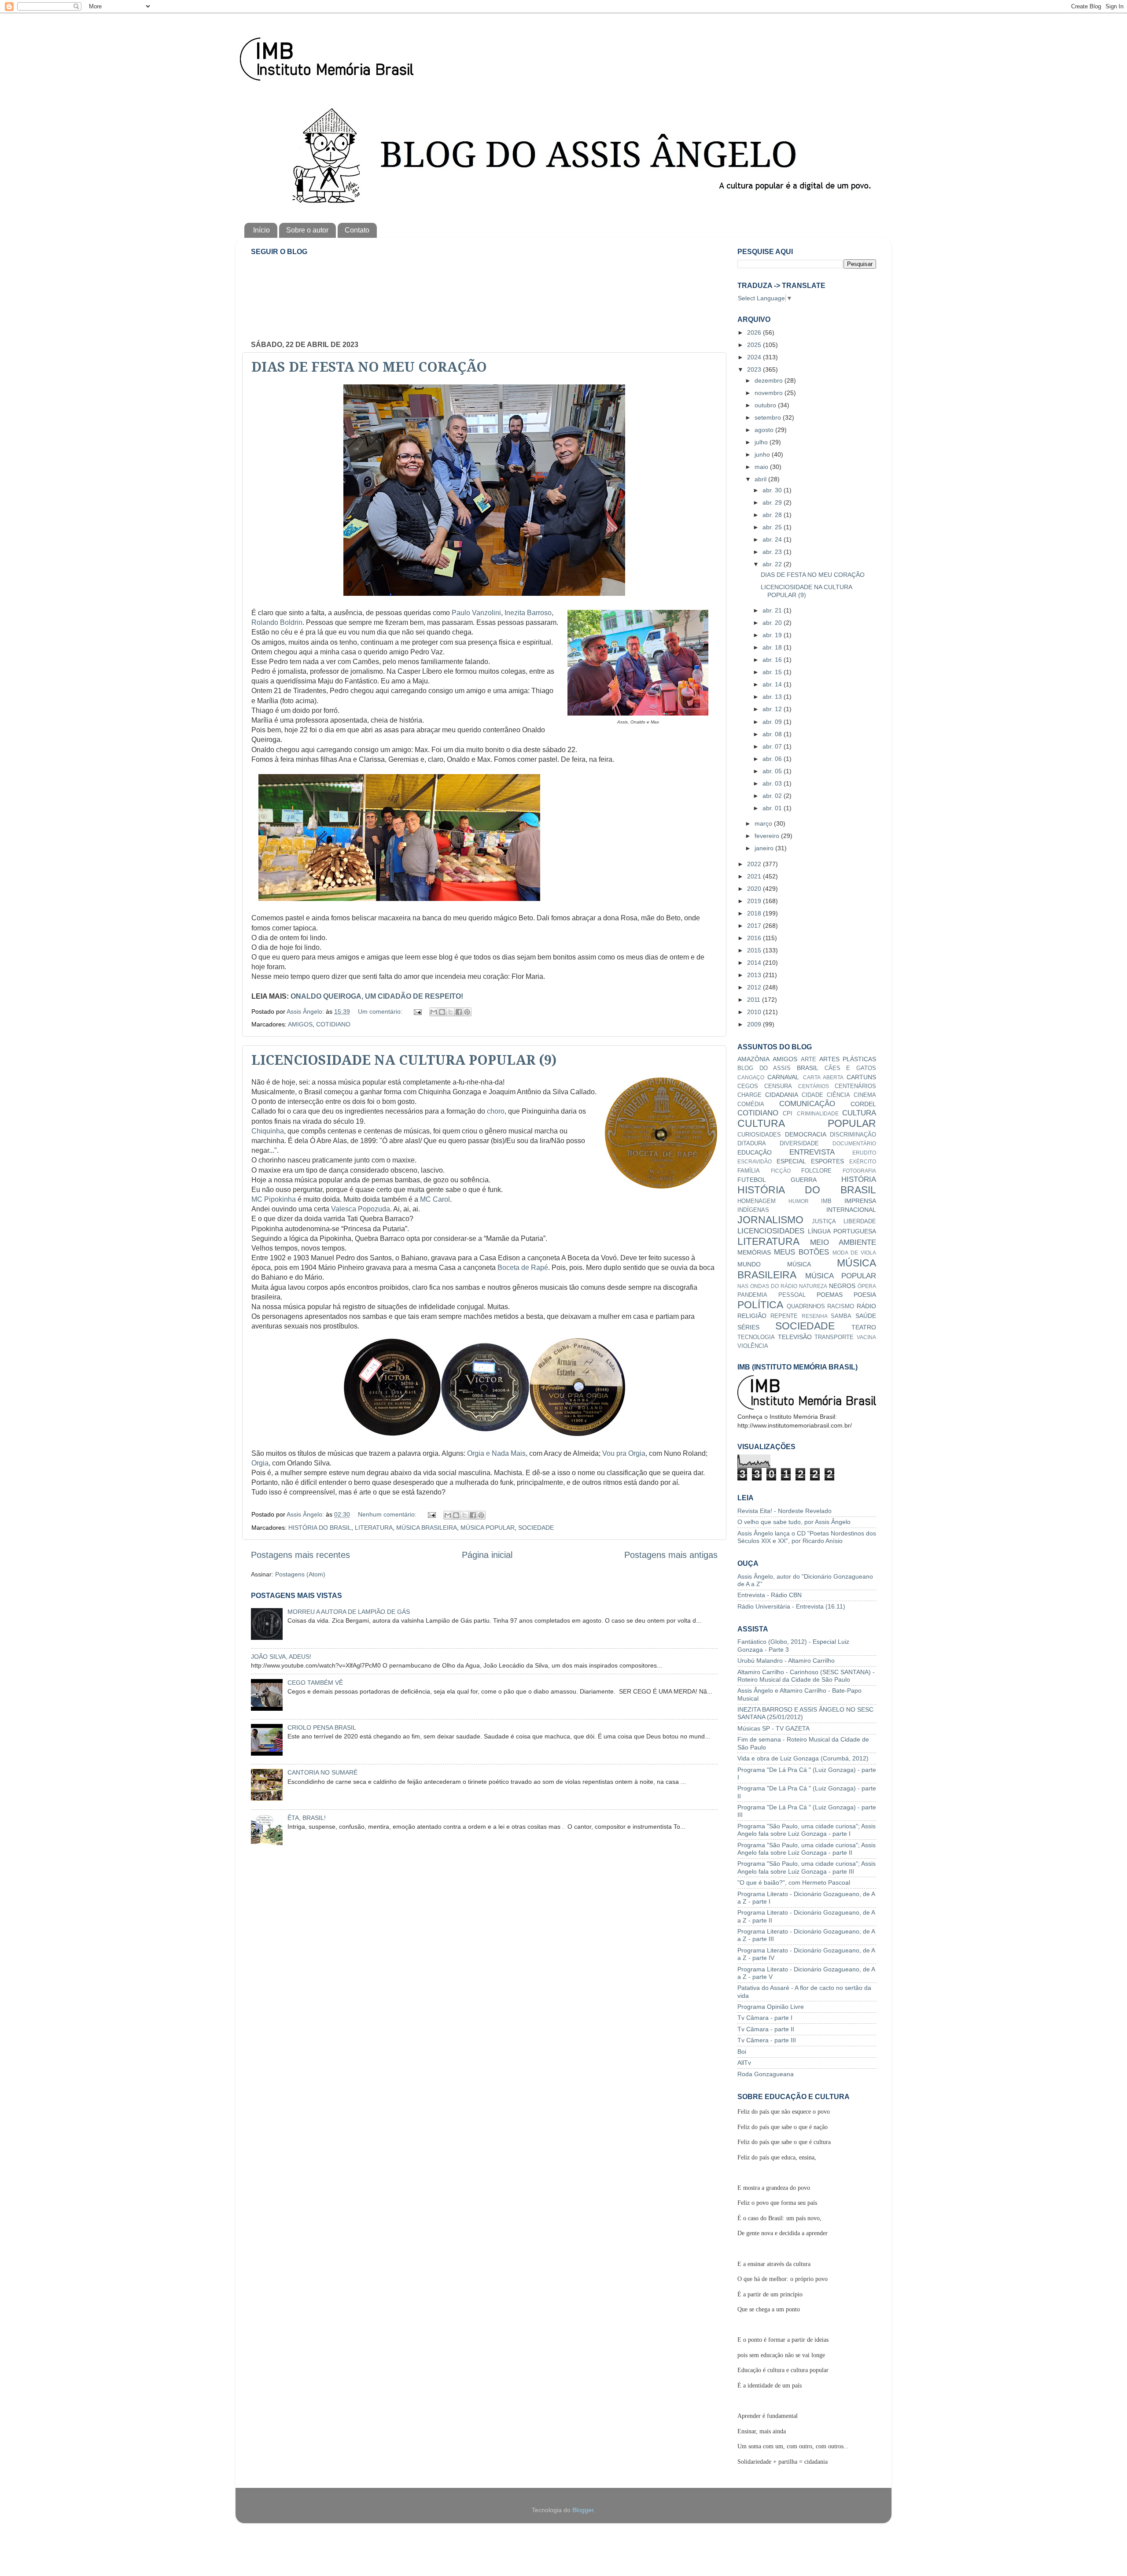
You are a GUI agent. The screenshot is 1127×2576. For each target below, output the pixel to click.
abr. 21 (773, 610)
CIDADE (812, 1095)
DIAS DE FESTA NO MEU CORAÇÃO (369, 367)
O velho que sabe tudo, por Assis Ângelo (794, 1522)
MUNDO (749, 1264)
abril (761, 479)
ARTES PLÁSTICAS (848, 1059)
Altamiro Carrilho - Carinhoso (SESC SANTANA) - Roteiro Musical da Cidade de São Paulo (806, 1676)
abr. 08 (773, 734)
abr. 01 (773, 808)
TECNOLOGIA (756, 1337)
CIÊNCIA (838, 1095)
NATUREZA (813, 1286)
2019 (755, 901)
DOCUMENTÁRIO (854, 1144)
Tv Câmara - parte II (766, 2029)
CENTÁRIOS (814, 1086)
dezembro (770, 380)
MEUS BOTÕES (801, 1252)
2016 (755, 938)
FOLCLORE (816, 1171)
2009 (755, 1024)
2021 (755, 876)
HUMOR (799, 1201)
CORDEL (863, 1104)
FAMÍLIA (749, 1171)
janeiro (765, 848)
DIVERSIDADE (799, 1143)
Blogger (583, 2510)
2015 (755, 950)
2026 (755, 332)
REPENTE (784, 1316)
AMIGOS (300, 1024)
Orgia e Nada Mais (496, 1453)
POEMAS (830, 1295)
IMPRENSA (860, 1201)
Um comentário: (381, 1011)
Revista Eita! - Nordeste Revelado (784, 1511)
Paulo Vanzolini (476, 613)
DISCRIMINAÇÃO (853, 1135)
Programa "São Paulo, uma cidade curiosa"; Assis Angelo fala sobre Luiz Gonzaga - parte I (807, 1830)
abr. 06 (773, 759)
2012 (755, 987)
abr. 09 (773, 722)
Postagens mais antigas (671, 1555)
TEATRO (864, 1327)
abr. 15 (773, 672)
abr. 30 (773, 490)
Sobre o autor (307, 230)
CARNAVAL (783, 1077)
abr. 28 (773, 515)
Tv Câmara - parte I (765, 2018)
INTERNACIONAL (851, 1210)
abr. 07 (773, 746)
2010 (755, 1012)
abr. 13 (773, 697)
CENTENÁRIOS (855, 1086)
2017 (755, 926)
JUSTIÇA (824, 1221)
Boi (742, 2052)
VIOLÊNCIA (753, 1346)
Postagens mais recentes (300, 1555)
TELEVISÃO (795, 1337)
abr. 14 (773, 684)
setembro (769, 417)
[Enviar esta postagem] (417, 1011)
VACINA (866, 1337)
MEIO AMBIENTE (843, 1242)
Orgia (260, 1463)
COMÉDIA (751, 1104)
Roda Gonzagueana (766, 2074)
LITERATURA (374, 1528)
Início (261, 230)
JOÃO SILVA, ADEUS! (281, 1657)
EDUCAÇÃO (755, 1152)
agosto (765, 430)
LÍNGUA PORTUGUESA (842, 1231)
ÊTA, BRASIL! (307, 1818)
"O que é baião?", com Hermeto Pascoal (794, 1882)
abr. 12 (773, 709)
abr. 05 (773, 771)
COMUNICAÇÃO (807, 1103)
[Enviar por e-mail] (434, 1012)
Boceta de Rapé (523, 1268)
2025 (755, 345)
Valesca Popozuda (361, 1209)
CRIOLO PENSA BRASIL (322, 1727)
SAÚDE (866, 1316)
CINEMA (865, 1095)
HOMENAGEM (757, 1201)
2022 (755, 864)
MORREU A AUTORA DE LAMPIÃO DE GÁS (349, 1612)
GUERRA (804, 1180)
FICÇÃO (781, 1171)
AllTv (744, 2063)
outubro (766, 405)
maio (762, 467)
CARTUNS (861, 1077)
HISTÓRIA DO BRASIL (320, 1528)
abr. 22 (773, 564)
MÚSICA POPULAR (488, 1528)
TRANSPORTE (834, 1337)
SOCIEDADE (536, 1528)
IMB (826, 1201)
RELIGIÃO (752, 1316)
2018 (755, 913)
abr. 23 (773, 552)
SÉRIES (748, 1327)
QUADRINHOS (806, 1306)
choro (496, 1111)
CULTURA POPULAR (807, 1123)
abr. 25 (773, 527)
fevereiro (768, 836)
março (764, 823)
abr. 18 (773, 647)
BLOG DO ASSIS (764, 1068)
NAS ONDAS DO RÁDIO (767, 1286)
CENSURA (778, 1086)
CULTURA (859, 1113)
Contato (357, 230)
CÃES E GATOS (850, 1068)
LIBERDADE (860, 1221)
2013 (755, 975)
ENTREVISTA (812, 1152)
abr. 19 (773, 635)
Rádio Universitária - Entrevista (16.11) (791, 1606)
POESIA (865, 1295)
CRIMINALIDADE (818, 1114)
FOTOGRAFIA (859, 1171)
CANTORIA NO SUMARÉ (322, 1772)
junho (763, 454)
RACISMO (841, 1306)
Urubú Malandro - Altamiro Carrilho (786, 1661)
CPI (788, 1113)
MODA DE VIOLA (854, 1253)
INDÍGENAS (753, 1210)
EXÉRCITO (863, 1162)
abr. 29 (773, 502)
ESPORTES (827, 1161)
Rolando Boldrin (277, 622)
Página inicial (487, 1555)
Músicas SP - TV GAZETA (773, 1728)
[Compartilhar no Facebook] (459, 1012)
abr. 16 (773, 660)
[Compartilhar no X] (450, 1012)
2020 (755, 889)
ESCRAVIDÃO (755, 1162)
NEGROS (842, 1286)
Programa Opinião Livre (771, 2007)
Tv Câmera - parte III (767, 2040)
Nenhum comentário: (388, 1514)
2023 (755, 369)
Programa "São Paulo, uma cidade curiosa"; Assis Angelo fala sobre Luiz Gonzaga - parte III (807, 1867)
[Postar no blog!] (442, 1012)
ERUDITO (864, 1153)
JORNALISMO (770, 1220)
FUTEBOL (752, 1180)
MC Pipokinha (274, 1199)
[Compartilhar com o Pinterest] (467, 1012)
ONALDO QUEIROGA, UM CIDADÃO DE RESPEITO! (377, 996)
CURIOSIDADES (759, 1135)
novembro (770, 393)
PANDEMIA (752, 1295)
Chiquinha (268, 1131)
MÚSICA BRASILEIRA (427, 1528)
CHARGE (749, 1095)
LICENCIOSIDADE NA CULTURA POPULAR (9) (404, 1060)
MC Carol (435, 1199)
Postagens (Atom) (300, 1574)
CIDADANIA (782, 1095)
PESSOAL (792, 1295)
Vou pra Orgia (624, 1453)
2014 (755, 963)
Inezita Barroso (528, 613)
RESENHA (815, 1316)
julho (762, 442)
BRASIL (808, 1068)
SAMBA (841, 1316)
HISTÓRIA (859, 1179)
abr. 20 (773, 623)
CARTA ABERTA (823, 1078)
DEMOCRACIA (806, 1134)
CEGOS (748, 1086)
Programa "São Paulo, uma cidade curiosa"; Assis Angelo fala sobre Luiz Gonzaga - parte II (807, 1849)
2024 (755, 357)
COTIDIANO (333, 1024)
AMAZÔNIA (753, 1059)
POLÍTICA (760, 1305)
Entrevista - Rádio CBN (770, 1595)
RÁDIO (866, 1306)
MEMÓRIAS (754, 1252)
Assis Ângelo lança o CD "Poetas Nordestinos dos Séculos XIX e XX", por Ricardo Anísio (807, 1537)
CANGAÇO (751, 1078)
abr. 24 (773, 539)
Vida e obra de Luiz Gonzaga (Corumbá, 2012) (803, 1758)
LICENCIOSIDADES (771, 1231)
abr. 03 (773, 783)
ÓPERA (867, 1286)
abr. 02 (773, 796)
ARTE (808, 1059)
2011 (755, 1000)
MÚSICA (799, 1264)
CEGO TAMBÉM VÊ (315, 1683)
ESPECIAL (791, 1161)
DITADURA (752, 1143)
